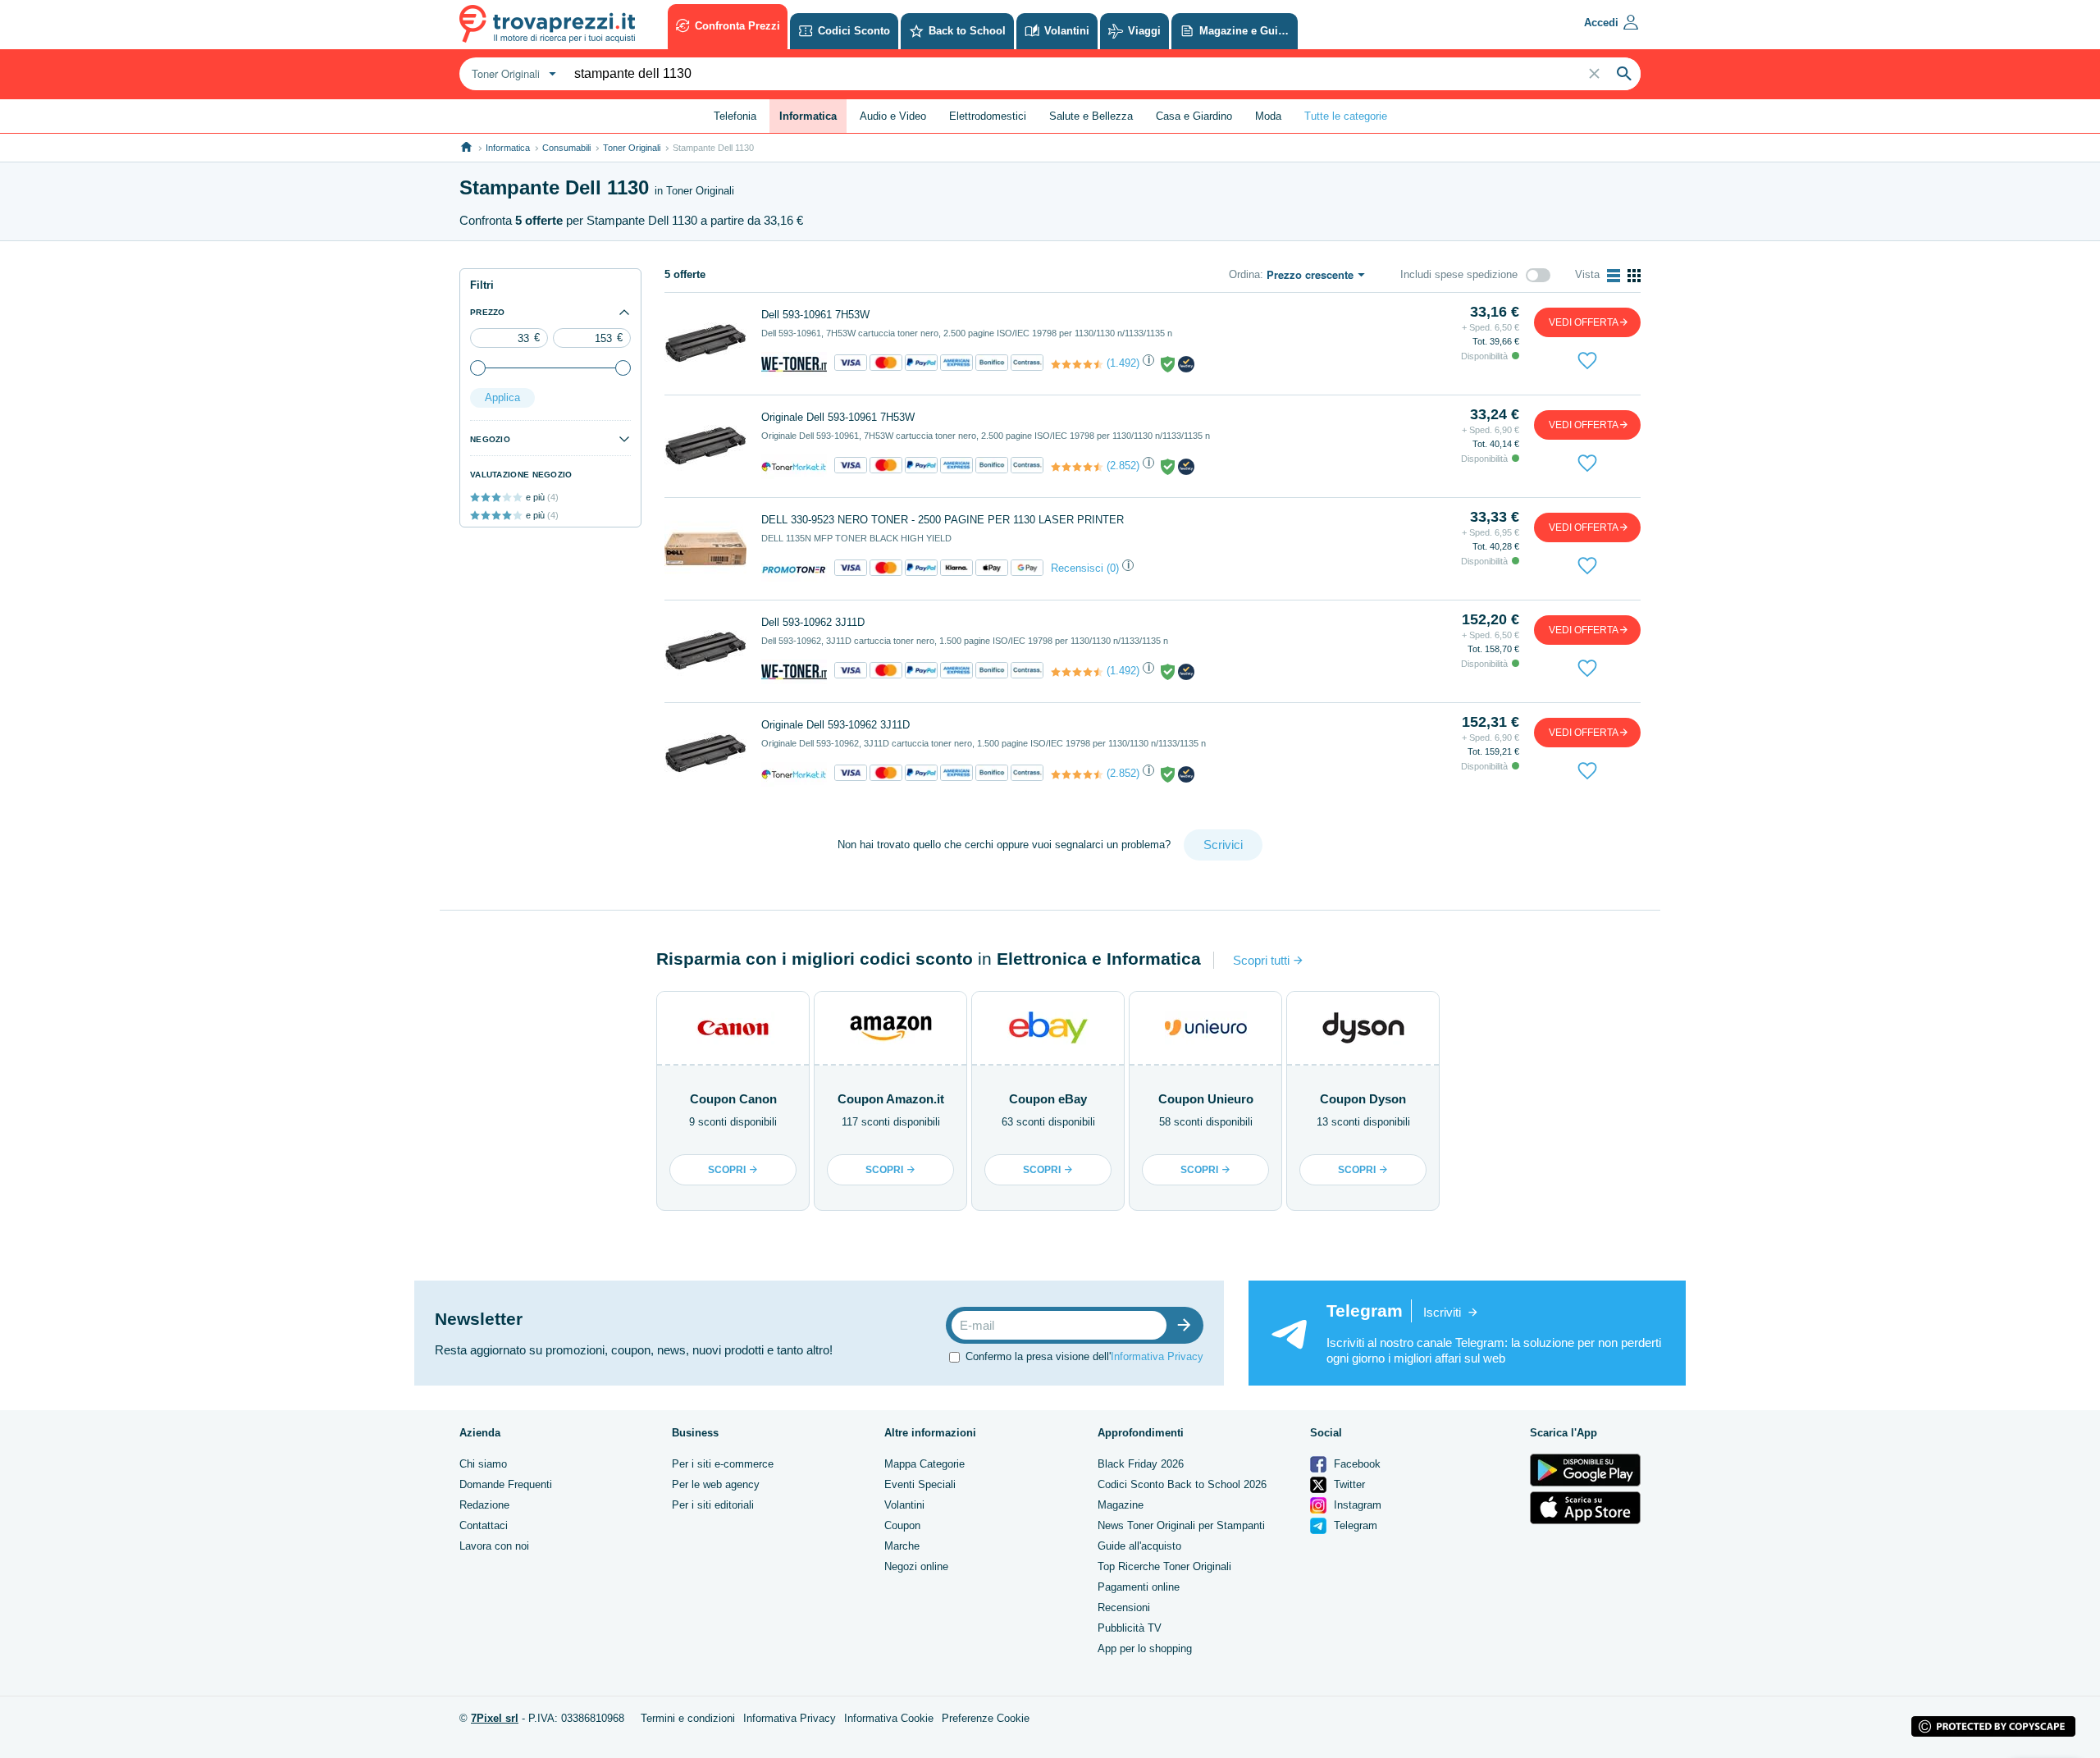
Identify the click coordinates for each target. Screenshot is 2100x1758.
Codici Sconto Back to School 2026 (1182, 1484)
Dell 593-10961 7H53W (815, 315)
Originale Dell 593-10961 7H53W (838, 417)
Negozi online (916, 1566)
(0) (1113, 568)
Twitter (1348, 1484)
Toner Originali (632, 148)
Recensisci (1077, 568)
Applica (502, 397)
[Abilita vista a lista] (1614, 276)
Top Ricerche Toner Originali (1164, 1566)
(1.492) (1123, 363)
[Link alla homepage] (466, 147)
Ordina (1244, 274)
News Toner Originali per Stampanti (1181, 1525)
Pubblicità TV (1130, 1628)
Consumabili (566, 148)
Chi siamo (483, 1464)
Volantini (904, 1505)
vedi (1584, 322)
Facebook (1356, 1464)
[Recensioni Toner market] (1077, 467)
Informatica (508, 148)
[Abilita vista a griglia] (1634, 276)
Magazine (1121, 1505)
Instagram (1356, 1505)
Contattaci (484, 1525)
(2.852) (1123, 466)
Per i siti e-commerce (723, 1464)
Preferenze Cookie (986, 1718)
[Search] (1624, 74)
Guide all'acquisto (1139, 1546)
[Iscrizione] (1188, 1325)
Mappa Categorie (924, 1464)
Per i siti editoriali (713, 1505)
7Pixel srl (495, 1718)
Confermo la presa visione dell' (1084, 1356)
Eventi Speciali (920, 1484)
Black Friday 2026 (1141, 1464)
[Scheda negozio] (794, 364)
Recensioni (1124, 1607)
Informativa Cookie (889, 1718)
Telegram (1354, 1525)
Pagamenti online (1139, 1587)
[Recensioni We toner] (1077, 364)
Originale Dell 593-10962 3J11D (835, 725)
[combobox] (512, 74)
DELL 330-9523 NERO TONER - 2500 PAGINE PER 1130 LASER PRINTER (943, 520)
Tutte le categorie (1346, 116)
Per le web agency (716, 1484)
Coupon (902, 1525)
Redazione (484, 1505)
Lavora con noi (494, 1546)
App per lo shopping (1145, 1648)
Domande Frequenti (506, 1484)
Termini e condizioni (688, 1718)
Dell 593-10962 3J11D (813, 622)
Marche (902, 1546)
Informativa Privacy (1157, 1356)
